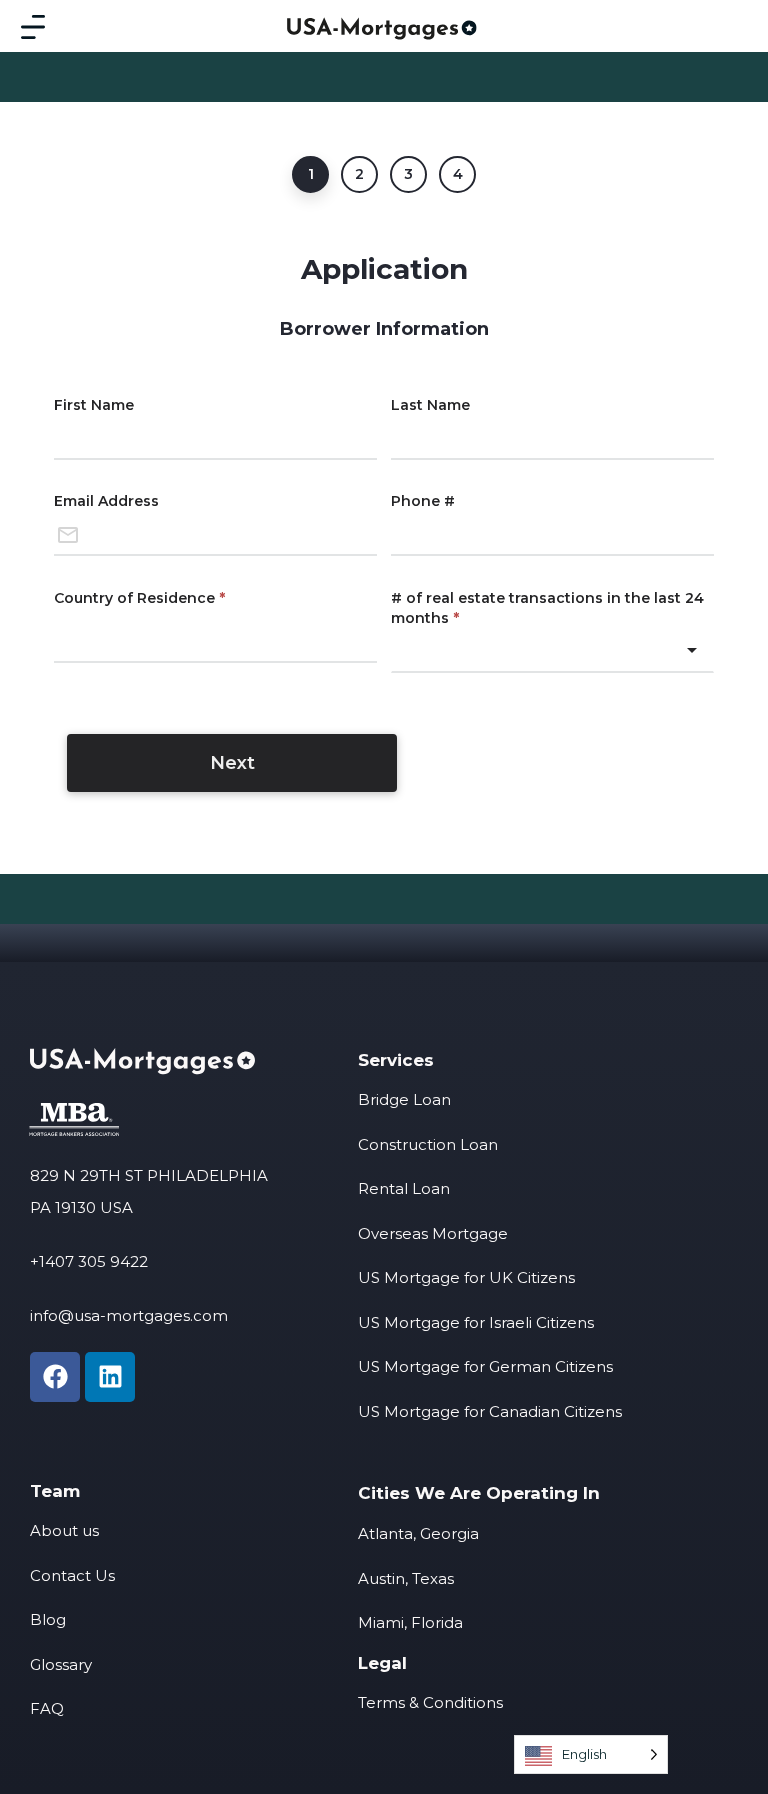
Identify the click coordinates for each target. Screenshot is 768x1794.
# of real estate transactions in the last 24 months (547, 608)
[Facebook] (55, 1377)
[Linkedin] (110, 1377)
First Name (94, 405)
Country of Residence (139, 598)
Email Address (106, 501)
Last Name (430, 405)
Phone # (423, 501)
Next (232, 763)
